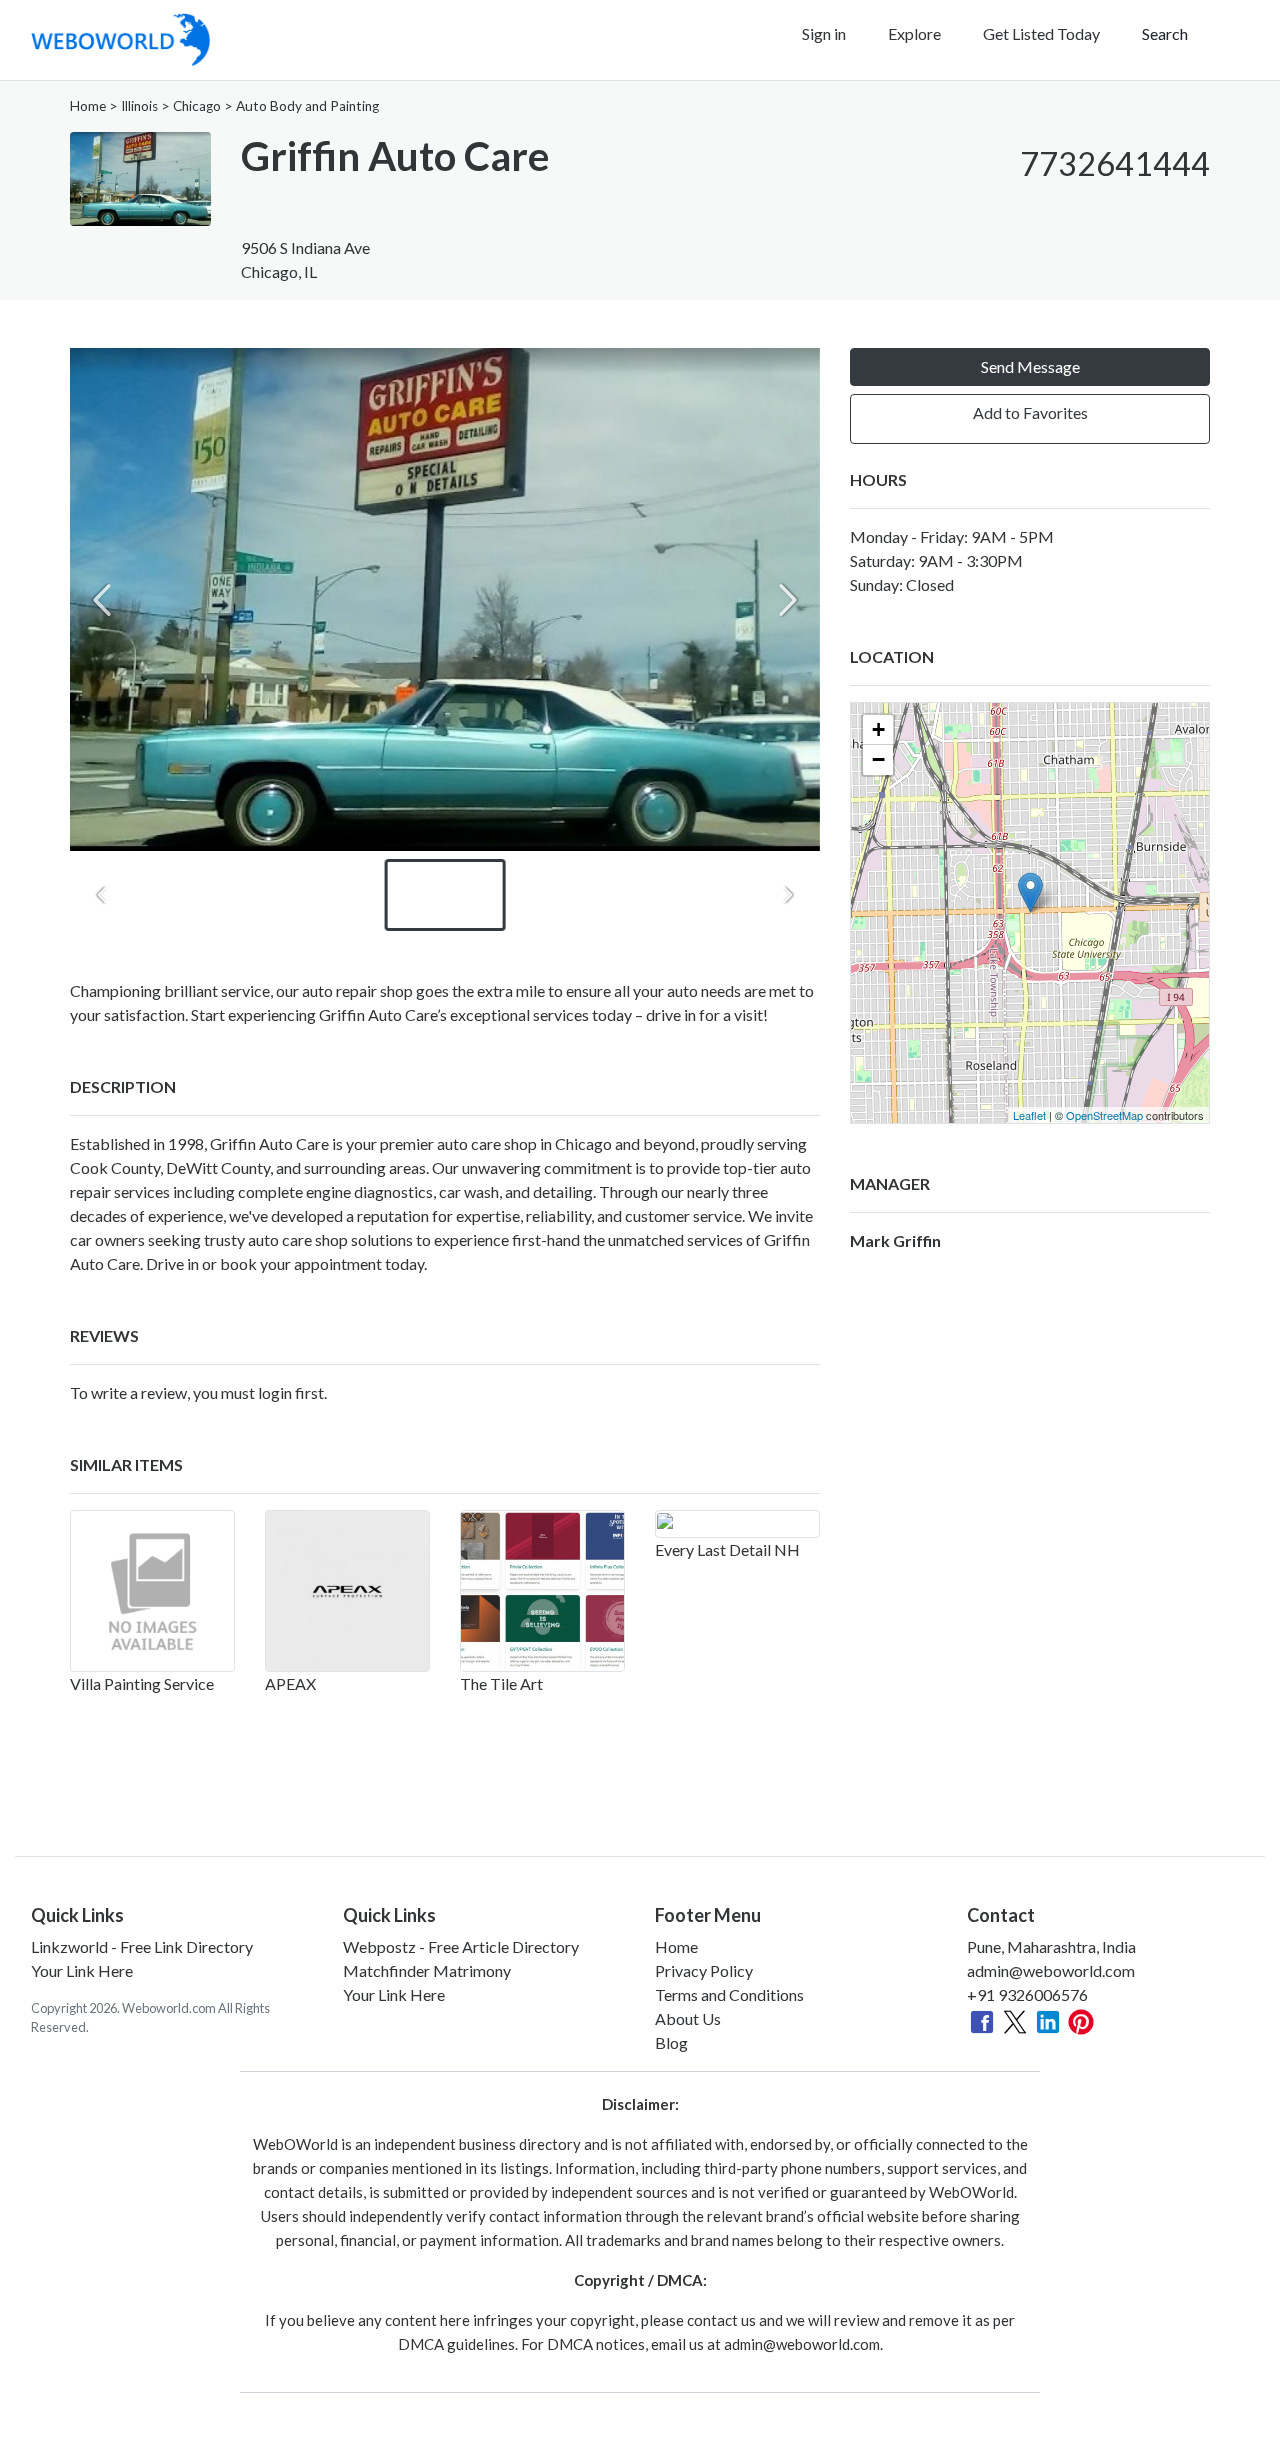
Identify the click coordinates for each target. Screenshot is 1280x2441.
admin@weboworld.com (1051, 1970)
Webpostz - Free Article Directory (461, 1946)
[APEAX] (347, 1591)
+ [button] (878, 729)
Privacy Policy (704, 1970)
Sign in (824, 33)
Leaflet (1029, 1115)
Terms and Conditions (729, 1994)
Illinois (139, 106)
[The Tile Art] (542, 1591)
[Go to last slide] (102, 895)
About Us (688, 2018)
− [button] (878, 759)
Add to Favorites (1030, 412)
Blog (671, 2042)
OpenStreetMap (1104, 1115)
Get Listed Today (1041, 33)
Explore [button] (914, 33)
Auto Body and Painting (307, 106)
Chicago (197, 106)
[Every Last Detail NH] (737, 1524)
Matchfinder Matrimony (427, 1970)
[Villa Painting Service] (152, 1591)
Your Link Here (82, 1970)
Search (1165, 33)
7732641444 (1115, 163)
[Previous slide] (102, 600)
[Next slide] (788, 600)
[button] (445, 895)
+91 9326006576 (1027, 1994)
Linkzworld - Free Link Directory (142, 1946)
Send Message (1030, 366)
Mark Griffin (895, 1240)
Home (88, 106)
